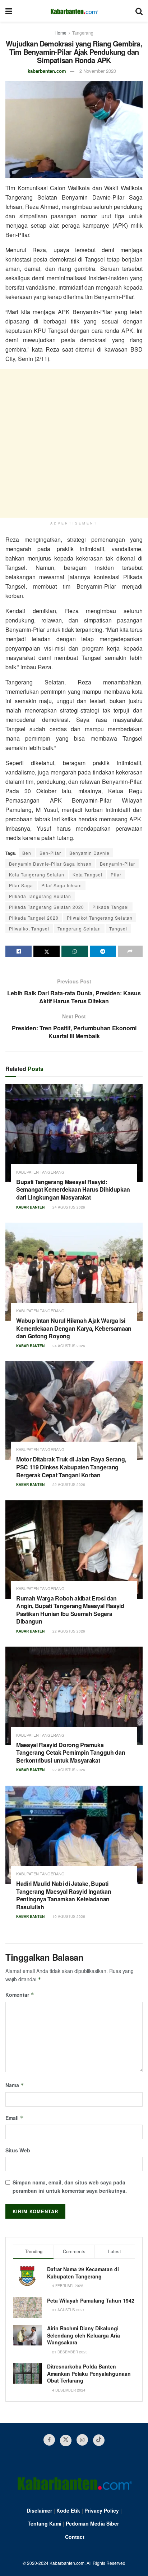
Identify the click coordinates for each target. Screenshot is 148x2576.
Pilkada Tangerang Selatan (40, 896)
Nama (15, 2085)
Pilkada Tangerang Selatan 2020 (47, 907)
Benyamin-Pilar (117, 864)
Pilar (116, 874)
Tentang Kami (45, 2523)
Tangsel (118, 928)
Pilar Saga (21, 885)
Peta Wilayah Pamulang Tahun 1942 (91, 2300)
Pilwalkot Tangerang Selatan (100, 918)
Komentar (20, 1995)
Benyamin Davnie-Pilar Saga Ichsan (50, 864)
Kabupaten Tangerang (40, 1172)
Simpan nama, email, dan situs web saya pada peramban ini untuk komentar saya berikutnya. (70, 2186)
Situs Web (18, 2150)
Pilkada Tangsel (111, 907)
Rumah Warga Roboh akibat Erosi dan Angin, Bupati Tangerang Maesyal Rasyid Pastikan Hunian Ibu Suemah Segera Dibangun (70, 1610)
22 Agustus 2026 (68, 1485)
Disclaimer (39, 2510)
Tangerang (83, 33)
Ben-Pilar (50, 853)
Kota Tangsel (87, 874)
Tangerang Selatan (79, 928)
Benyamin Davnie (89, 853)
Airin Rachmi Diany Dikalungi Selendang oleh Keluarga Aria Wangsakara (84, 2335)
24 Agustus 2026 (68, 1207)
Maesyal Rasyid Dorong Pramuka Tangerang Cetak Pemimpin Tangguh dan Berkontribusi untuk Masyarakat (71, 1753)
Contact (75, 2537)
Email (15, 2118)
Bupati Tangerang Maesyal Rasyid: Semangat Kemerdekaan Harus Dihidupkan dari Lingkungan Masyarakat (73, 1189)
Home (61, 33)
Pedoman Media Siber (92, 2523)
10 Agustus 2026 (68, 1916)
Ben (27, 853)
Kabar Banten (30, 1207)
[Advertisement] (74, 443)
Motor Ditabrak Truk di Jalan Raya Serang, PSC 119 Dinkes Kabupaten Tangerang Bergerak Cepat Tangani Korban (71, 1467)
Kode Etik (68, 2510)
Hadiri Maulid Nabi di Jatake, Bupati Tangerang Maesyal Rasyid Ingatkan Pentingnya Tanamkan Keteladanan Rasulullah (64, 1895)
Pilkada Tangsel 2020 (34, 918)
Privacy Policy (102, 2510)
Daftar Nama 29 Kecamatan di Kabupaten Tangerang (83, 2273)
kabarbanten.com (47, 71)
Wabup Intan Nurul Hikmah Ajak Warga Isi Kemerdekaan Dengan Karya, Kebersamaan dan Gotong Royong (74, 1328)
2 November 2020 (98, 71)
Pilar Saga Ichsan (62, 885)
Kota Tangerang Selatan (37, 874)
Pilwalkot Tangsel (29, 928)
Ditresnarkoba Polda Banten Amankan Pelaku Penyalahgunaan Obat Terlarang (89, 2373)
